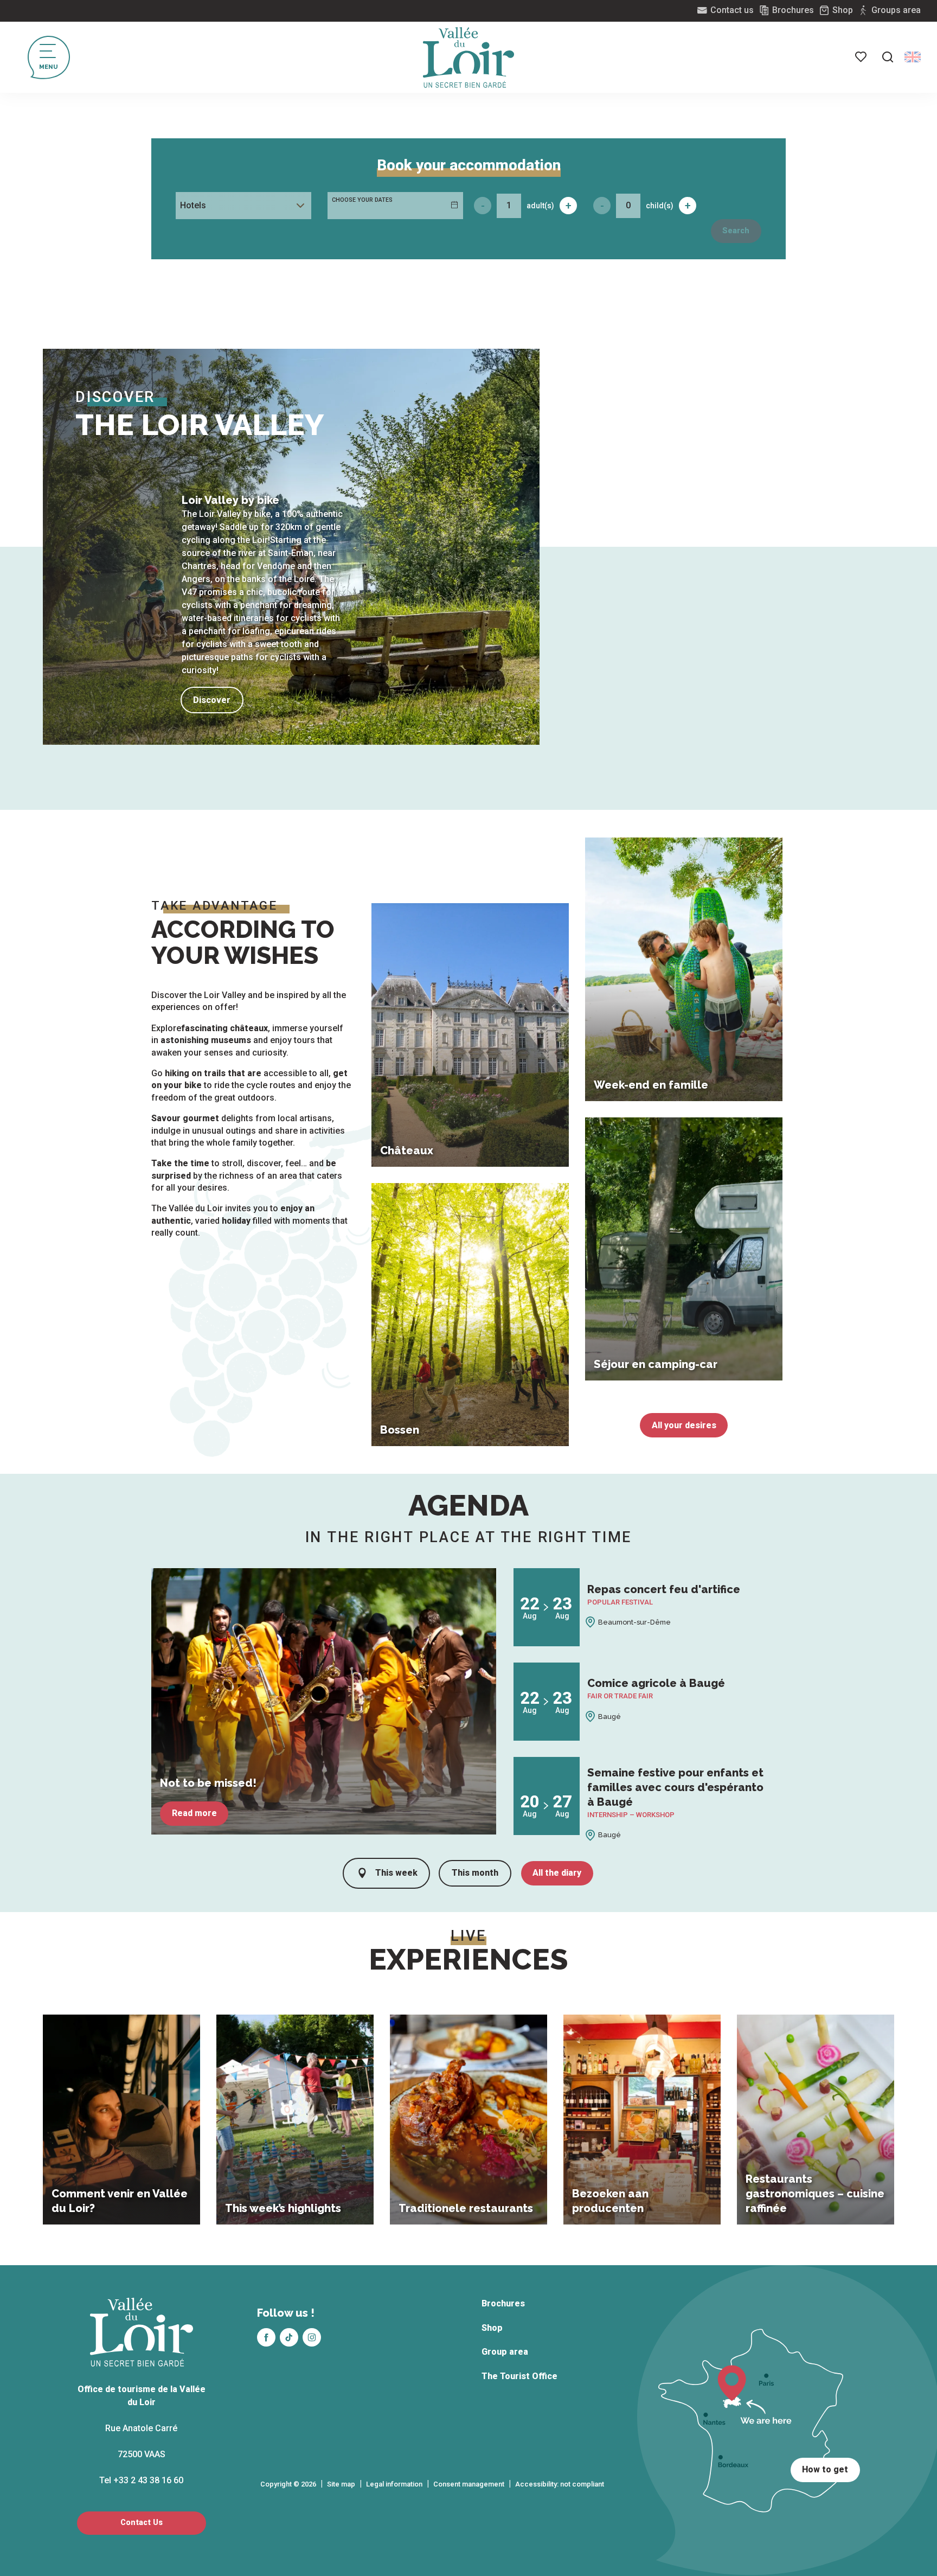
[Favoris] (862, 57)
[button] (888, 57)
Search (736, 231)
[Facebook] (266, 2337)
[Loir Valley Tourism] (468, 57)
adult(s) (540, 206)
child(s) (660, 206)
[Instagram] (312, 2337)
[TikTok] (289, 2337)
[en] (913, 57)
